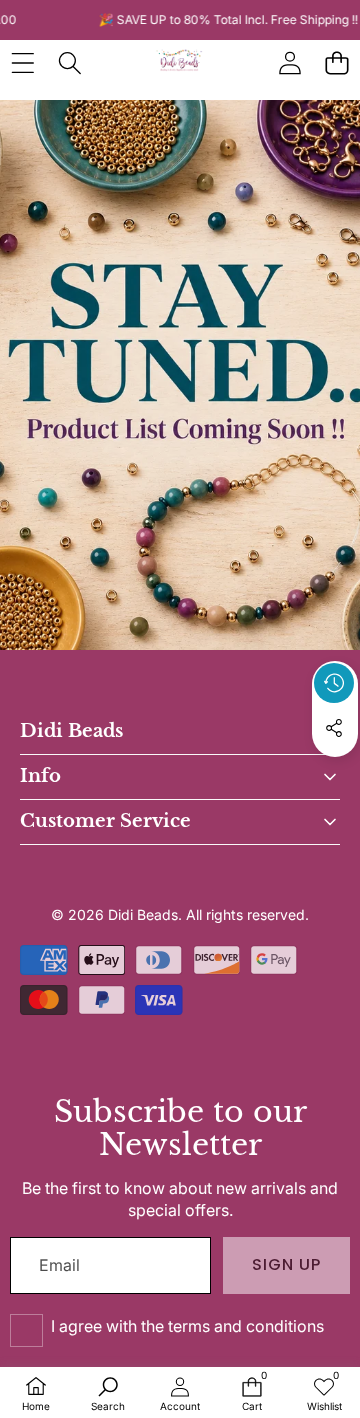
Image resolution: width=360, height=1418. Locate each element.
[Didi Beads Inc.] (179, 62)
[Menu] (22, 62)
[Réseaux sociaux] (334, 728)
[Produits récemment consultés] (334, 683)
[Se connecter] (289, 62)
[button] (336, 62)
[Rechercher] (69, 62)
